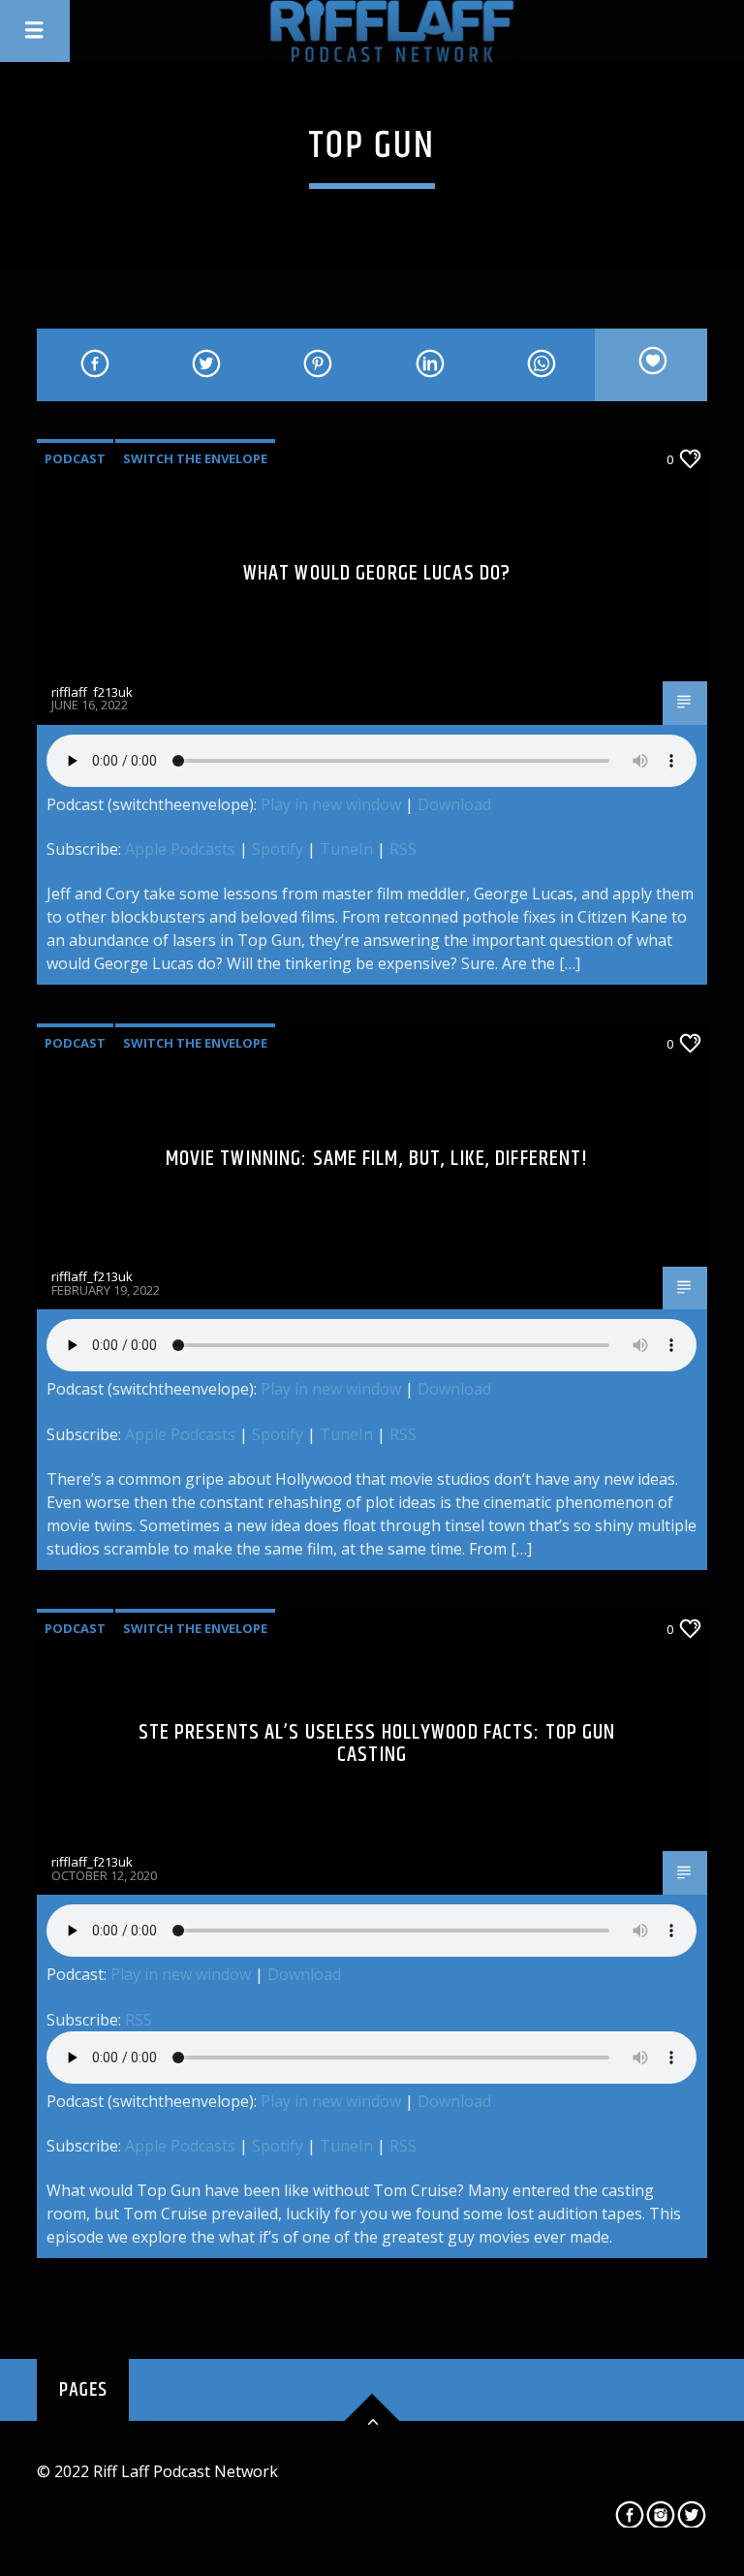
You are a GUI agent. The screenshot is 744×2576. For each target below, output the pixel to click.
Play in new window (331, 804)
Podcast (75, 458)
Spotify (278, 849)
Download (454, 804)
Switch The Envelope (195, 458)
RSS (403, 849)
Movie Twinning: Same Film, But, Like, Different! (377, 1159)
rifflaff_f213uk (92, 692)
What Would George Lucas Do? (377, 573)
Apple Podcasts (180, 849)
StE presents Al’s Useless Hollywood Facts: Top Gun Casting (377, 1744)
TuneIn (346, 849)
